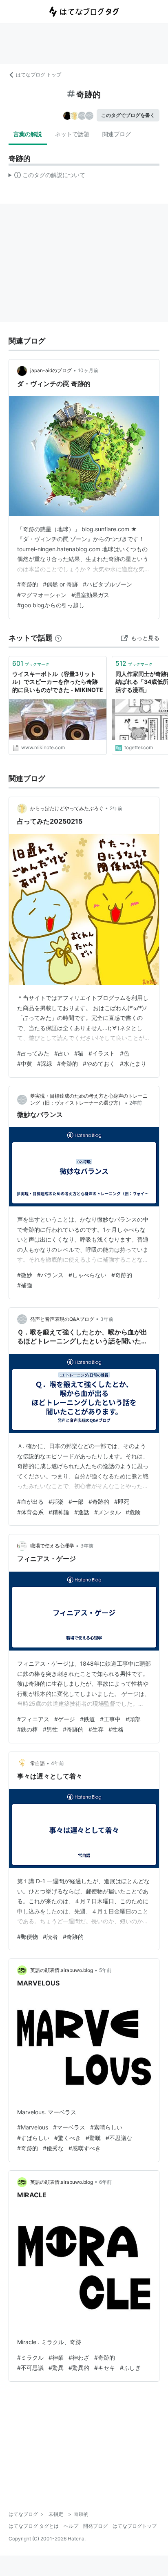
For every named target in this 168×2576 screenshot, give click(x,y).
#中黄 (25, 1063)
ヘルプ (71, 2526)
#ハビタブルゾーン (107, 584)
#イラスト (102, 1053)
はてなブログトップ (135, 2526)
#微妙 (25, 1275)
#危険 (133, 1512)
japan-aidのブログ (51, 370)
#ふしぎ (130, 2368)
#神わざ (79, 2357)
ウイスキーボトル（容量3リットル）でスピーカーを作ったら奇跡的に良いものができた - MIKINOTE (58, 682)
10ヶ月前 (88, 370)
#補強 (25, 1285)
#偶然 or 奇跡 (60, 584)
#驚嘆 (93, 2138)
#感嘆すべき (85, 2148)
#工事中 (110, 1719)
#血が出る (30, 1501)
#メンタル (107, 1512)
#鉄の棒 (28, 1729)
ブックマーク (31, 663)
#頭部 (133, 1719)
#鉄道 (87, 1719)
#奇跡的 (28, 584)
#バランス (50, 1275)
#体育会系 (30, 1512)
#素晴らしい (106, 2127)
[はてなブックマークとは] (58, 638)
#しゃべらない (87, 1275)
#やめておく (99, 1063)
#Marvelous (33, 2127)
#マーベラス (69, 2127)
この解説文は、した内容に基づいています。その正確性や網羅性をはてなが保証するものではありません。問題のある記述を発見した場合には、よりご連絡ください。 (47, 177)
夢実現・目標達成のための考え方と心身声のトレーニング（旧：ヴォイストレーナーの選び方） (89, 1099)
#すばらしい (33, 2138)
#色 (125, 1053)
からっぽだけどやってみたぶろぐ (67, 808)
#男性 (50, 1729)
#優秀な (53, 2148)
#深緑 (45, 1063)
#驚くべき (67, 2138)
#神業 (56, 2357)
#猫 (79, 1053)
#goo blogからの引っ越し (51, 605)
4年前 (57, 1763)
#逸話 (82, 1512)
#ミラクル (30, 2357)
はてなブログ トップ (39, 75)
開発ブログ (95, 2526)
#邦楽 (56, 1501)
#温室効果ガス (90, 595)
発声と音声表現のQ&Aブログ (62, 1319)
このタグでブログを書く (128, 115)
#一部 (76, 1501)
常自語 (38, 1763)
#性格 (116, 1729)
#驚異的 (79, 2368)
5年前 (105, 1970)
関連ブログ (117, 134)
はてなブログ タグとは (34, 2526)
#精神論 (59, 1512)
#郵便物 (28, 1937)
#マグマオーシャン (42, 595)
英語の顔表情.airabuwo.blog (62, 1970)
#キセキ (105, 2368)
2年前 (116, 808)
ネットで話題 (72, 134)
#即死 (122, 1501)
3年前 (107, 1319)
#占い (62, 1053)
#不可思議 (30, 2368)
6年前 (105, 2182)
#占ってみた (33, 1053)
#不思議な (119, 2138)
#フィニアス (33, 1719)
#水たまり (133, 1063)
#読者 (50, 1937)
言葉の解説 (28, 134)
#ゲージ (65, 1719)
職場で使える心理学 (52, 1546)
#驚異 (56, 2368)
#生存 (96, 1729)
